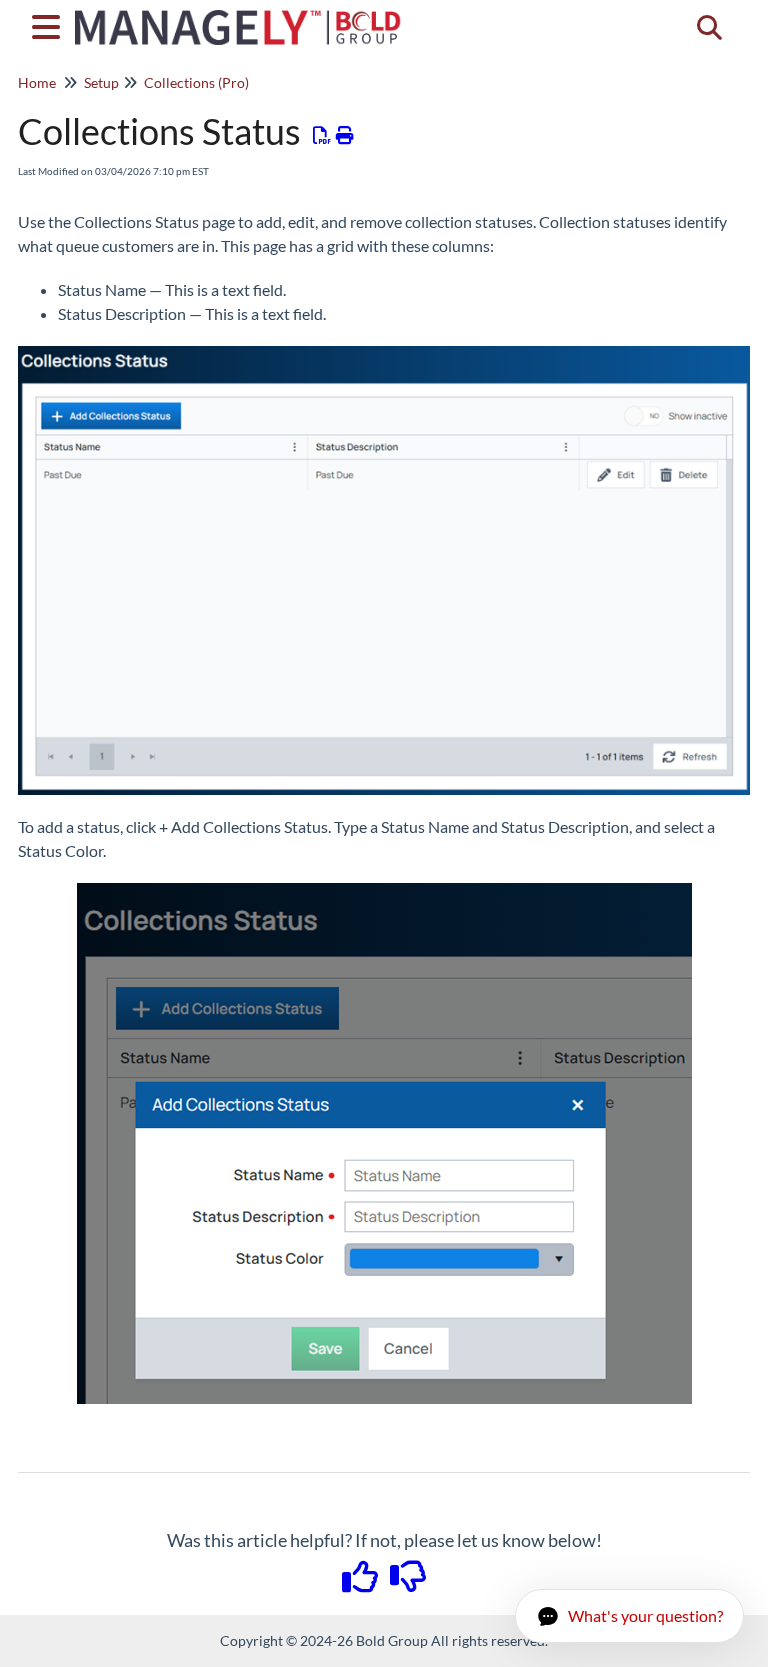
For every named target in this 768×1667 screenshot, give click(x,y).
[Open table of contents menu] (50, 24)
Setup (101, 82)
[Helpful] (362, 1583)
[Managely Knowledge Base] (239, 17)
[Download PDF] (322, 135)
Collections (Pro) (196, 82)
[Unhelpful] (408, 1583)
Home (37, 82)
